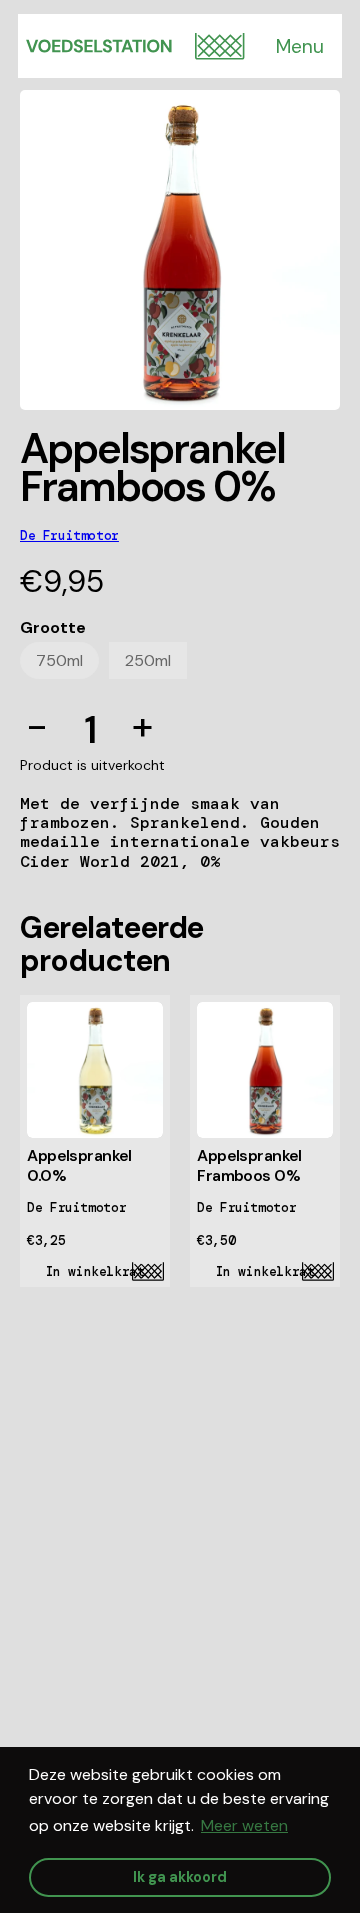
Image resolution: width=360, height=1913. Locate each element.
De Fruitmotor (69, 535)
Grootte (53, 627)
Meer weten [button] (244, 1825)
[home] (99, 46)
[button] (220, 46)
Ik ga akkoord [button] (180, 1877)
